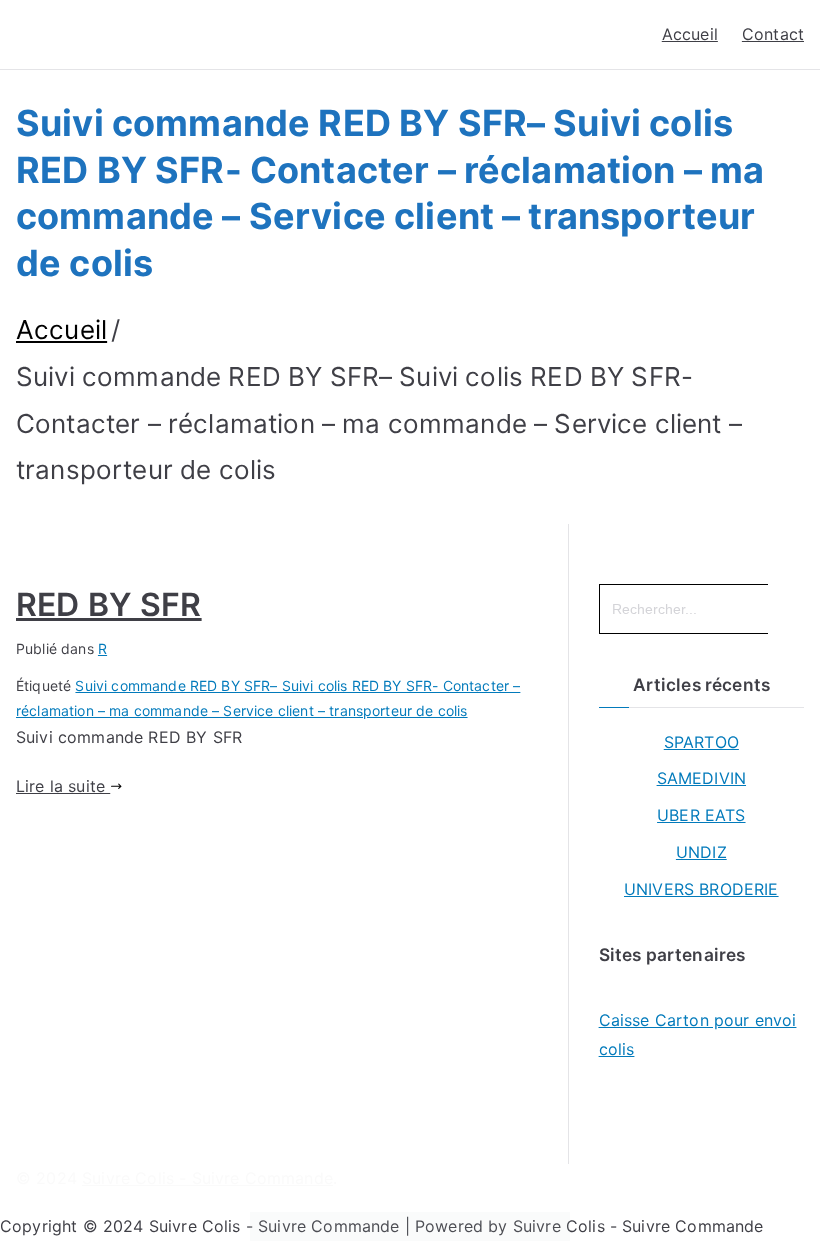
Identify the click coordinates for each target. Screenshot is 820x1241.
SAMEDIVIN (701, 778)
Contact (773, 34)
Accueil (690, 34)
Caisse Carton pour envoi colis (698, 1034)
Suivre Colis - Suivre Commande (207, 1178)
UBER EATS (701, 815)
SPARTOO (701, 742)
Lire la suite (63, 786)
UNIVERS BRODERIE (701, 889)
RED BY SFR (109, 604)
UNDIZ (701, 852)
